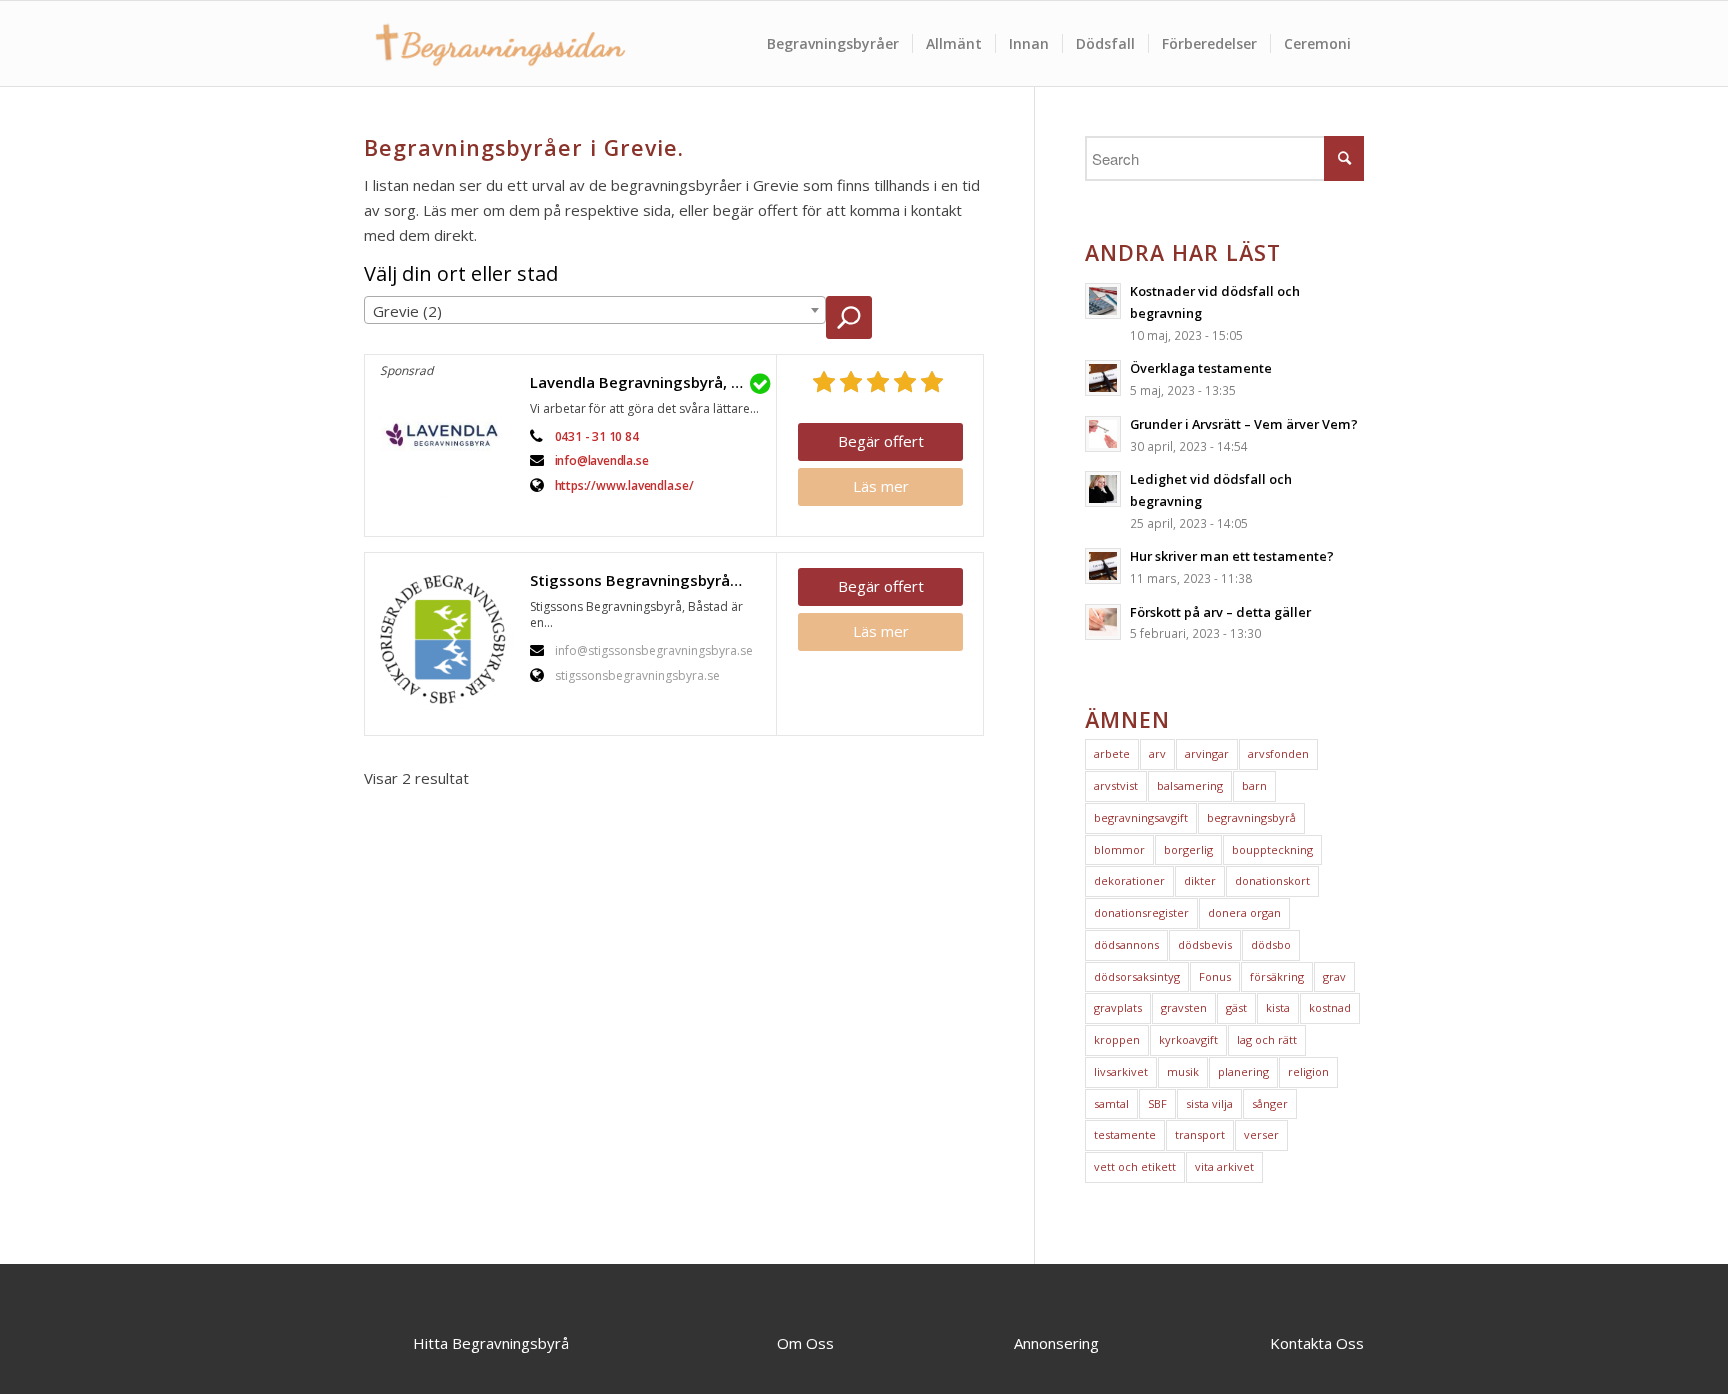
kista (1278, 1007)
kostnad (1330, 1007)
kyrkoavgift (1188, 1039)
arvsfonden (1278, 753)
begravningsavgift (1141, 817)
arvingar (1207, 753)
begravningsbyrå (1251, 817)
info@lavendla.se (602, 460)
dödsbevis (1205, 944)
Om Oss (805, 1343)
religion (1308, 1071)
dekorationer (1129, 880)
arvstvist (1116, 785)
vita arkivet (1224, 1166)
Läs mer (881, 486)
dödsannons (1126, 944)
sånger (1270, 1103)
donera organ (1244, 912)
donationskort (1272, 880)
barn (1254, 785)
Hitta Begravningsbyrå (491, 1343)
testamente (1125, 1134)
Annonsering (1056, 1343)
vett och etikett (1135, 1166)
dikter (1200, 880)
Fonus (1215, 976)
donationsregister (1141, 912)
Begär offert (881, 441)
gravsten (1184, 1007)
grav (1334, 976)
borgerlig (1188, 849)
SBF (1157, 1103)
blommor (1119, 849)
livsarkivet (1121, 1071)
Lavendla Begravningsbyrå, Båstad (648, 382)
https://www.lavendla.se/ (624, 485)
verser (1261, 1134)
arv (1157, 753)
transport (1200, 1134)
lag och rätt (1267, 1039)
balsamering (1190, 785)
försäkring (1277, 976)
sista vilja (1209, 1103)
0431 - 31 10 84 (597, 436)
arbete (1112, 753)
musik (1183, 1071)
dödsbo (1271, 944)
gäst (1236, 1007)
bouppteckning (1272, 849)
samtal (1111, 1103)
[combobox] (595, 310)
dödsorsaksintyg (1137, 976)
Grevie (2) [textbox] (407, 311)
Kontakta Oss (1317, 1343)
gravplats (1118, 1007)
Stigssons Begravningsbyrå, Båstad (648, 580)
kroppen (1117, 1039)
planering (1243, 1071)
